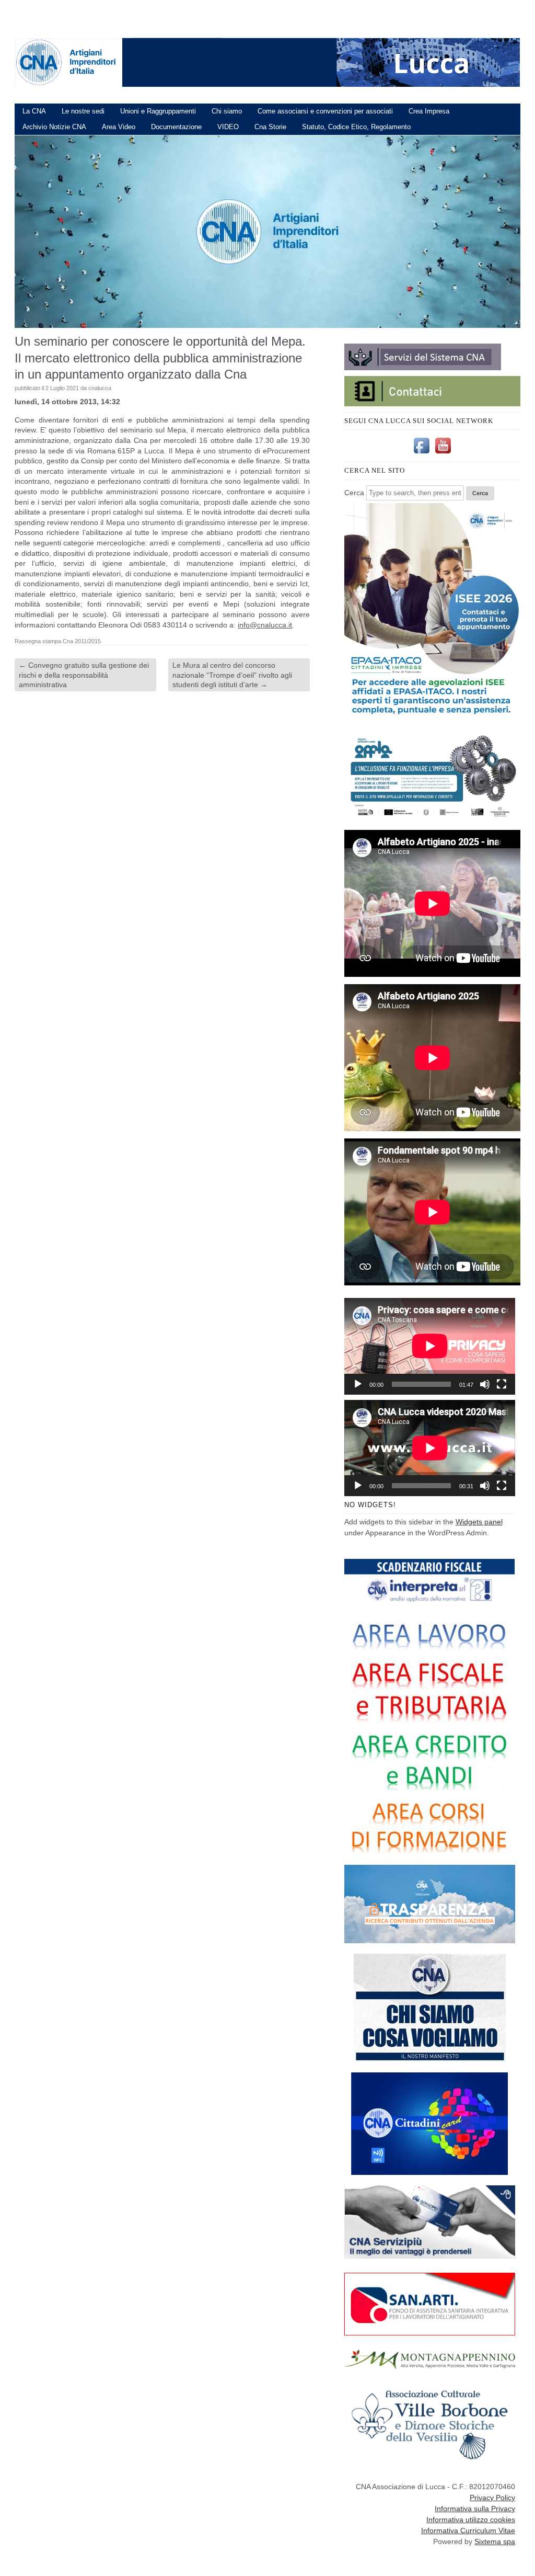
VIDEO (228, 127)
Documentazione (176, 127)
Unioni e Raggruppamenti (158, 111)
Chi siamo (227, 111)
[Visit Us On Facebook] (421, 453)
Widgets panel (479, 1522)
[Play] (358, 1384)
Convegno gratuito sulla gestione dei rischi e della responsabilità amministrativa (84, 675)
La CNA (34, 111)
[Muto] (485, 1384)
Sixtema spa (495, 2541)
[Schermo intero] (502, 1384)
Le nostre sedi (83, 111)
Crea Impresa (429, 111)
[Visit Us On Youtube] (443, 453)
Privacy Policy (492, 2498)
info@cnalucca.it (265, 625)
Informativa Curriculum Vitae (468, 2531)
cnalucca (100, 388)
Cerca (354, 493)
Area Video (119, 127)
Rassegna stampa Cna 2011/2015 (58, 641)
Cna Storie (270, 127)
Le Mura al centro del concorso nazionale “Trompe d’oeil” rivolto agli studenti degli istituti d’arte (232, 675)
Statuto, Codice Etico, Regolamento (356, 127)
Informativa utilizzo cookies (471, 2520)
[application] (430, 1346)
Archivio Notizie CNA (54, 127)
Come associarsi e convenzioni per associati (325, 111)
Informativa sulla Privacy (475, 2509)
